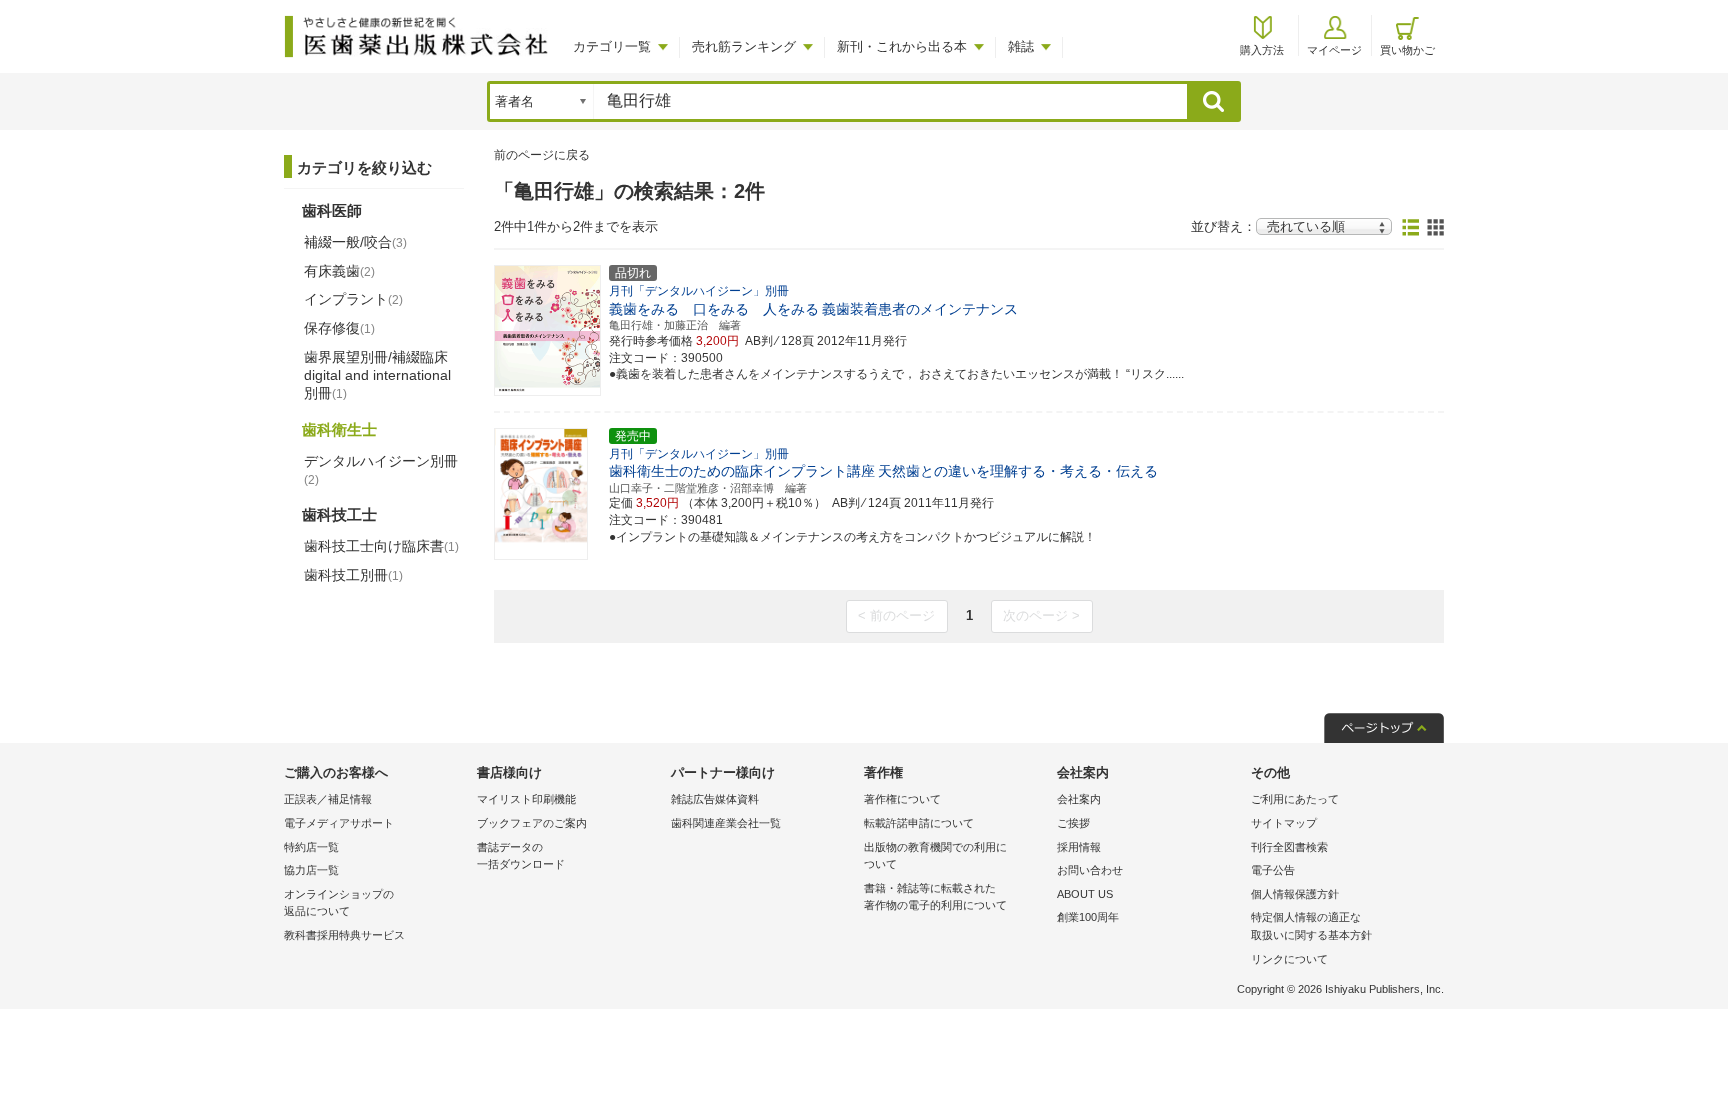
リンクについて (1289, 959)
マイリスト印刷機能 (526, 799)
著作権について (902, 799)
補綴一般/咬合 (355, 242)
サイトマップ (1284, 823)
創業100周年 (1088, 917)
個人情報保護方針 (1295, 894)
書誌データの (521, 856)
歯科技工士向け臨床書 (381, 546)
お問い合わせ (1090, 870)
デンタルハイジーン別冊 (381, 470)
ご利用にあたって (1295, 799)
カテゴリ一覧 (612, 46)
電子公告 (1273, 870)
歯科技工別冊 (353, 575)
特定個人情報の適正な (1311, 926)
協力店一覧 (311, 870)
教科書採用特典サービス (344, 935)
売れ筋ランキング (744, 46)
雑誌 (1021, 46)
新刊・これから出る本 (902, 46)
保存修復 (339, 328)
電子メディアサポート (339, 823)
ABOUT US (1085, 894)
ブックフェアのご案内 (532, 823)
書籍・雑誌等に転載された (935, 897)
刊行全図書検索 (1289, 847)
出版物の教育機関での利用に (935, 856)
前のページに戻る (542, 155)
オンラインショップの (339, 903)
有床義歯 (339, 271)
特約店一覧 (311, 847)
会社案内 (1079, 799)
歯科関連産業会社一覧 (726, 823)
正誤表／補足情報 (328, 799)
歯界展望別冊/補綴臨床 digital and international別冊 (377, 375)
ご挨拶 (1073, 823)
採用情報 (1079, 847)
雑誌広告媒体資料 (715, 799)
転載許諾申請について (919, 823)
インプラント (353, 299)
